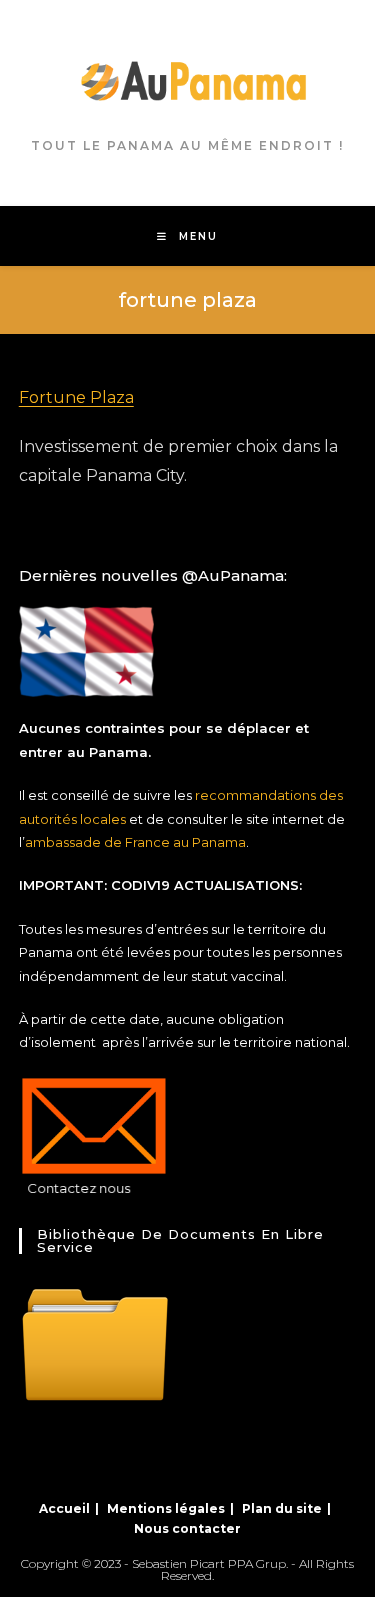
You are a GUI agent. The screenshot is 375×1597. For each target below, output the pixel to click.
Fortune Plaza (76, 397)
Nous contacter (187, 1528)
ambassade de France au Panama (135, 842)
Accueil (64, 1508)
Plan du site (282, 1508)
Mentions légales (166, 1508)
